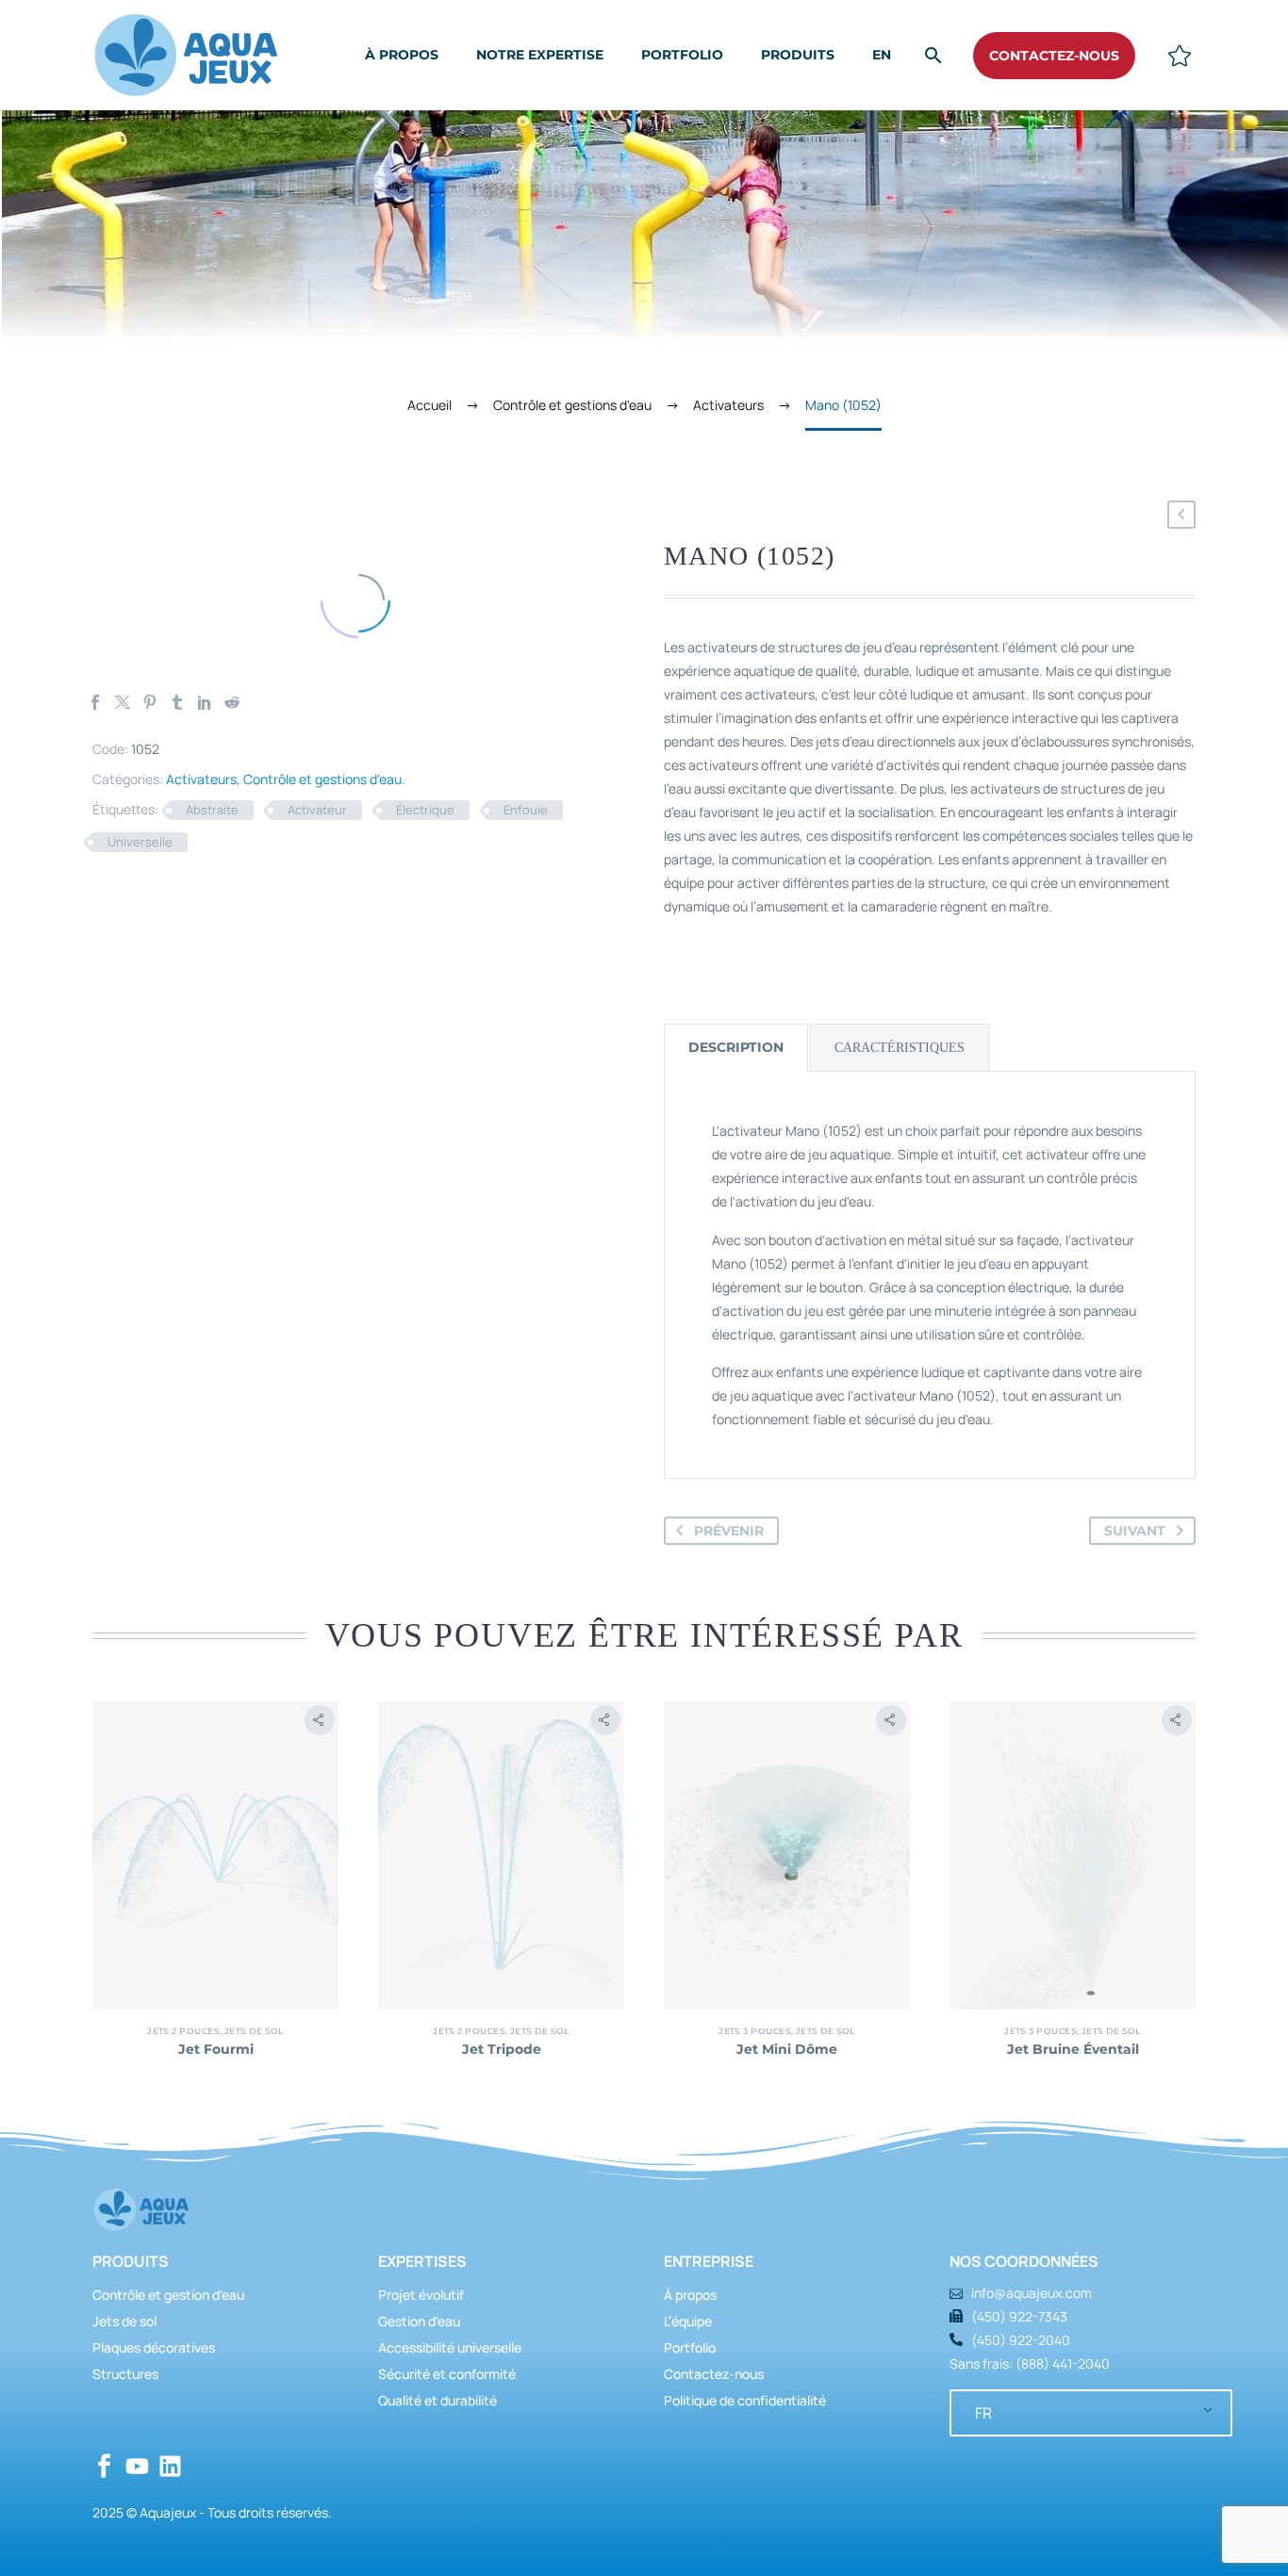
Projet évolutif (421, 2295)
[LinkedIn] (205, 702)
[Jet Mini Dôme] (787, 1855)
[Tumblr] (177, 702)
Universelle (140, 842)
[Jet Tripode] (501, 1855)
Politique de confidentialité (745, 2400)
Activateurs (201, 779)
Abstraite (212, 810)
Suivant (1135, 1531)
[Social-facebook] (104, 2466)
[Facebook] (95, 702)
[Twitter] (123, 702)
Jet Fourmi (216, 2049)
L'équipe (688, 2321)
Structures (125, 2374)
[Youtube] (137, 2466)
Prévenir (729, 1531)
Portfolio (682, 55)
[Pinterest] (150, 702)
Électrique (425, 810)
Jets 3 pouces (755, 2031)
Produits (798, 55)
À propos (402, 55)
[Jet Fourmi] (215, 1855)
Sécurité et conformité (447, 2374)
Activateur (317, 810)
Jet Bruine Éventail (1073, 2049)
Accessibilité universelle (450, 2347)
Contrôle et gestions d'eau (322, 779)
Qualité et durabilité (438, 2400)
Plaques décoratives (154, 2347)
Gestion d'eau (419, 2321)
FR (983, 2413)
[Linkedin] (170, 2466)
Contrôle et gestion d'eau (168, 2295)
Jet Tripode (502, 2049)
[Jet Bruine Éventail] (1073, 1855)
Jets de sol (254, 2031)
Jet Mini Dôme (787, 2049)
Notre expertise (540, 55)
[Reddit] (232, 702)
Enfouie (526, 810)
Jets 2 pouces (183, 2031)
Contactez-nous (714, 2374)
